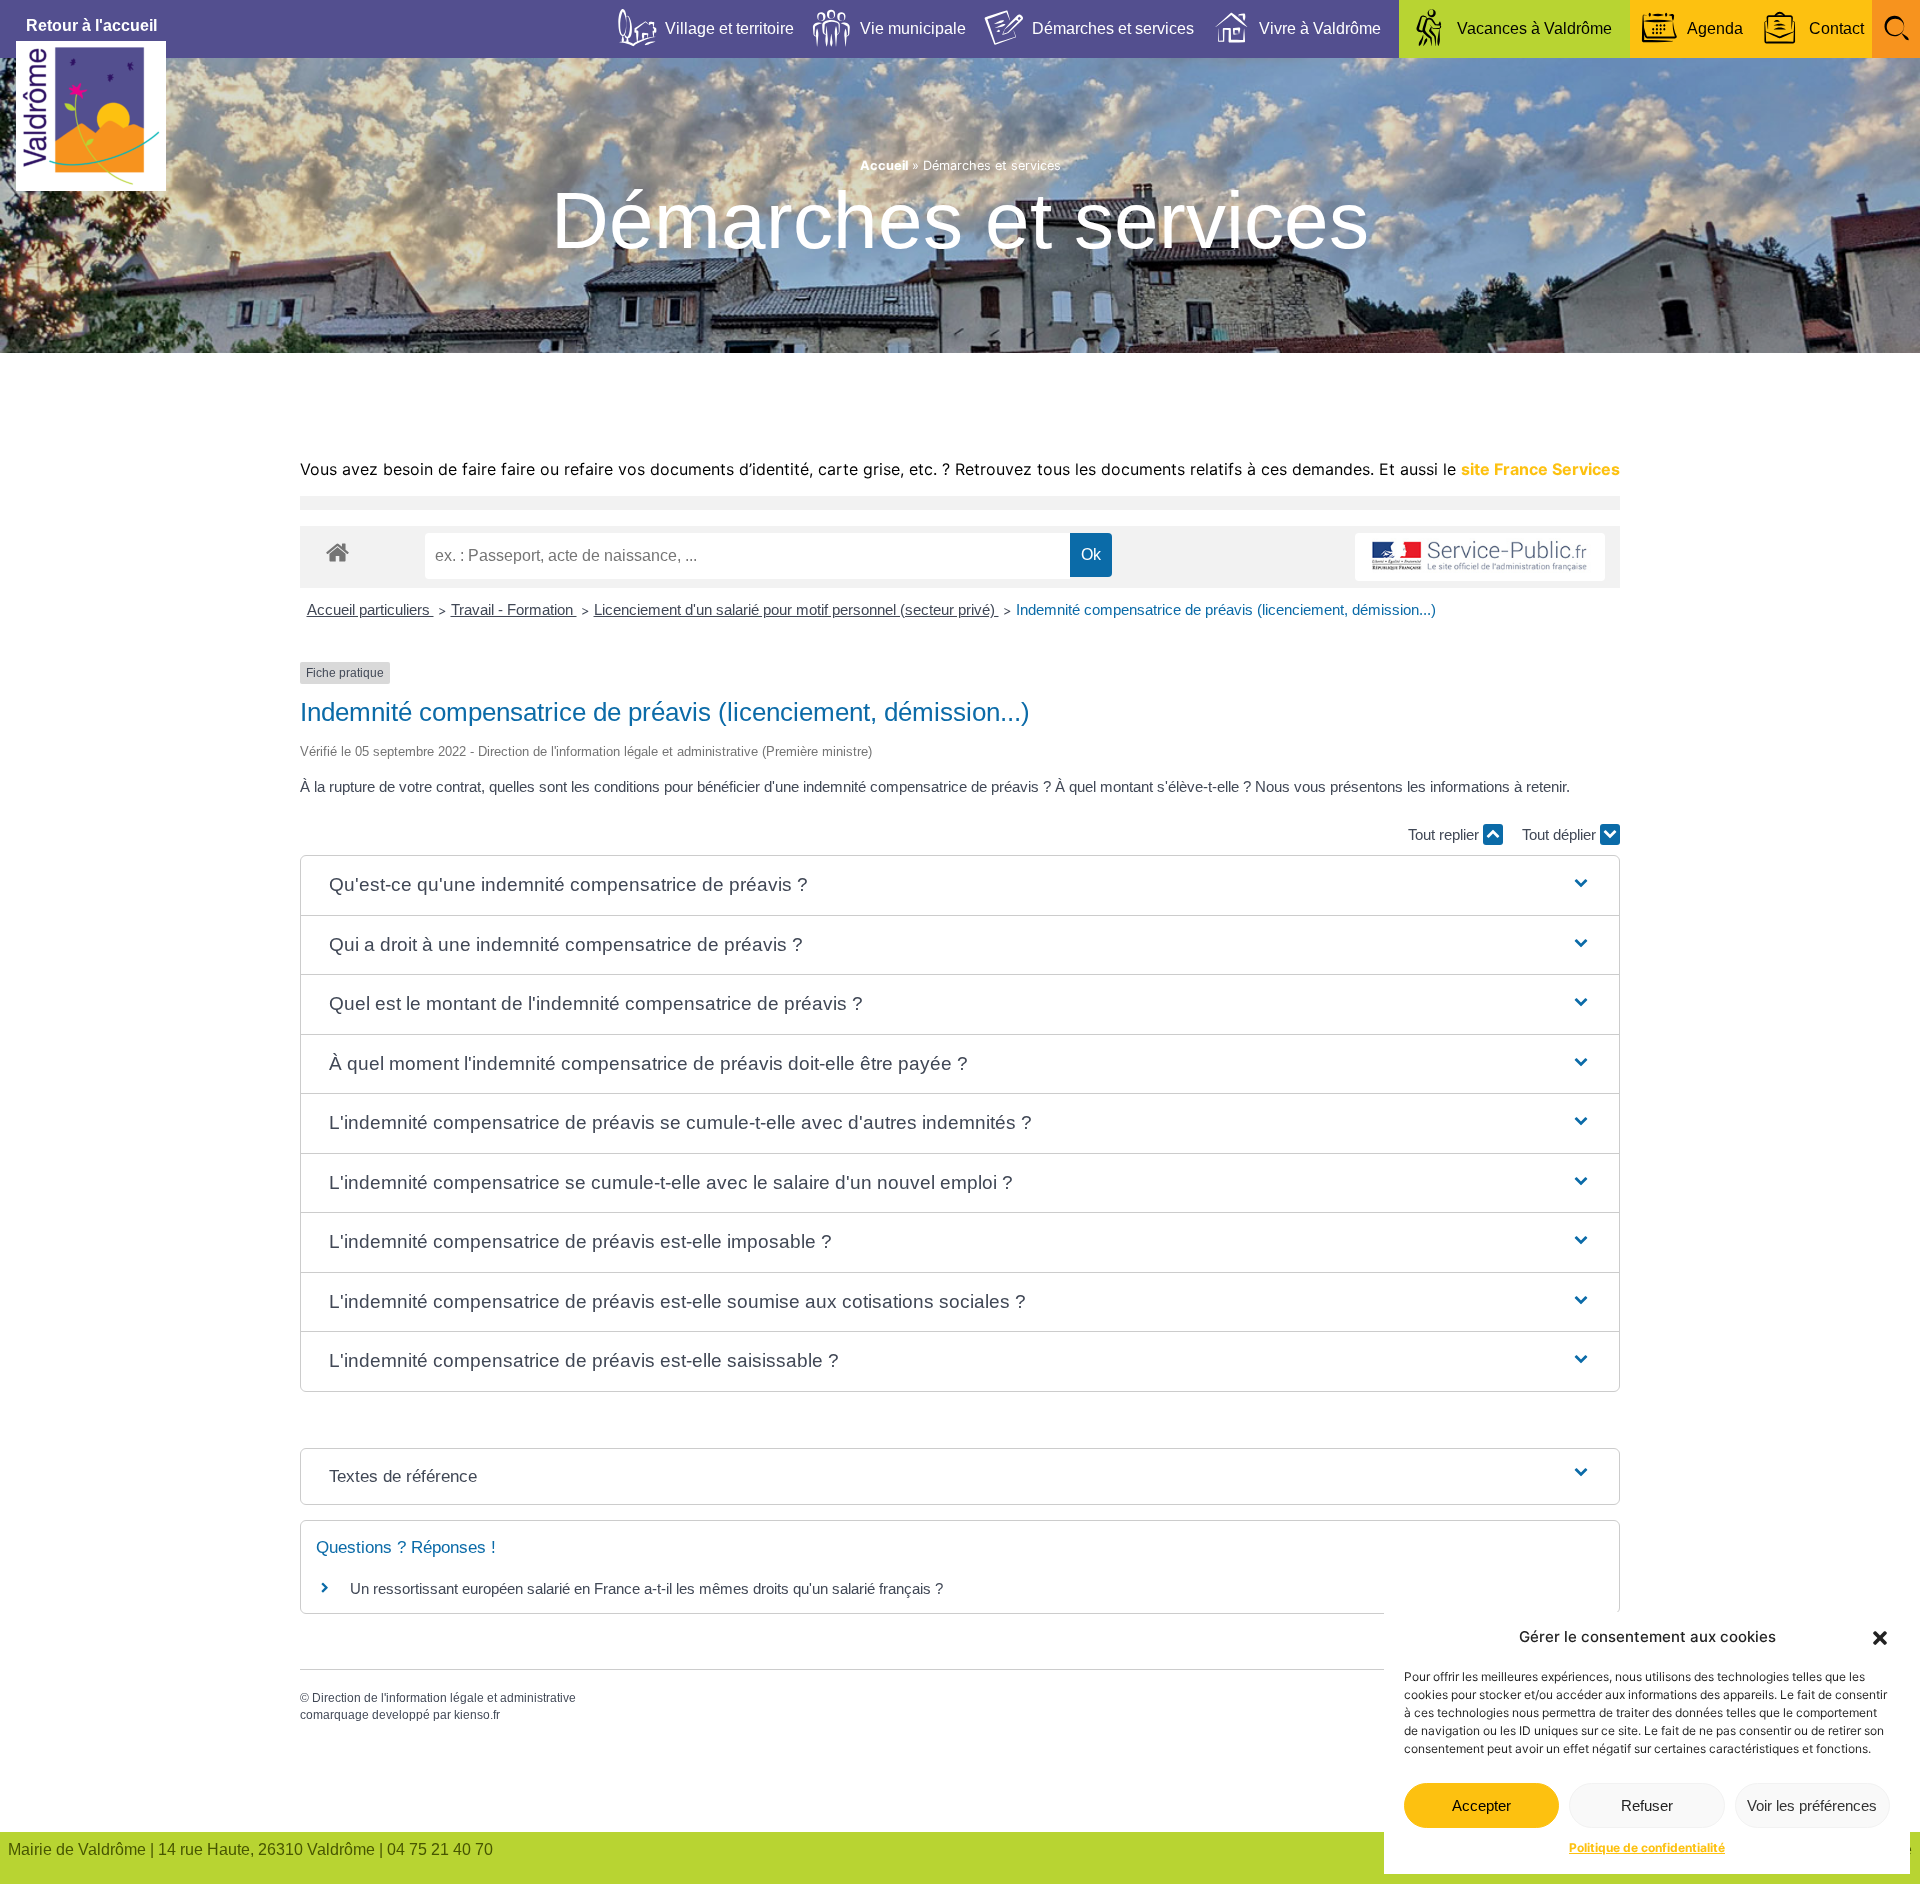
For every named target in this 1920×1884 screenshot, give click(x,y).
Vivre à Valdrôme (1320, 28)
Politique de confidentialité (1647, 1847)
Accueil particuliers (370, 609)
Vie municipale (913, 28)
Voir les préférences (1812, 1805)
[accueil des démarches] (337, 551)
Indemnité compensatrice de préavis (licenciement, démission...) (1226, 609)
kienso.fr (477, 1715)
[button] (1880, 1638)
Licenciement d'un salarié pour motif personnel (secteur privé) (796, 609)
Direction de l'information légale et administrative (444, 1698)
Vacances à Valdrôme (1534, 28)
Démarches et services (1113, 28)
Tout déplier (1561, 834)
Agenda (1715, 28)
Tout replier (1445, 834)
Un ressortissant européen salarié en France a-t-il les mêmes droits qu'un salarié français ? (646, 1588)
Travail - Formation (514, 609)
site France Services (1540, 469)
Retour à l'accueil (91, 25)
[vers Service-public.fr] (1480, 557)
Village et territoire (729, 28)
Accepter (1481, 1805)
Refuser (1647, 1805)
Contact (1836, 28)
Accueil (884, 165)
